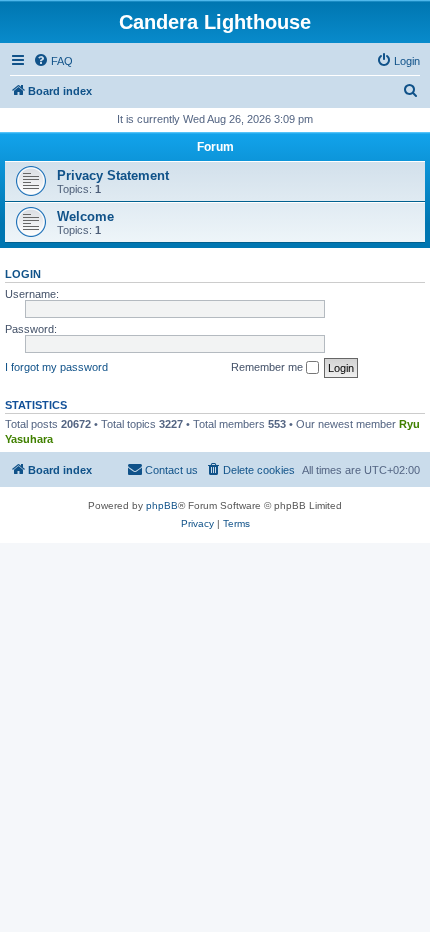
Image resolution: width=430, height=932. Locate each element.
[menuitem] (53, 61)
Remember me (268, 367)
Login (23, 274)
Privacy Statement (113, 175)
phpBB (162, 505)
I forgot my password (56, 367)
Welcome (85, 216)
